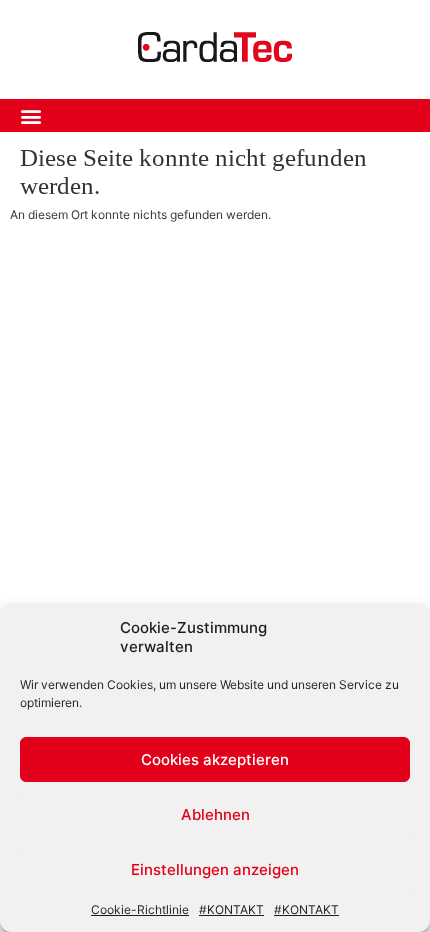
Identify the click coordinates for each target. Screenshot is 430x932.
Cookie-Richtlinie (140, 909)
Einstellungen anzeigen (215, 869)
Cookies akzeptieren (215, 759)
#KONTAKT (231, 909)
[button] (30, 115)
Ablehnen (215, 814)
